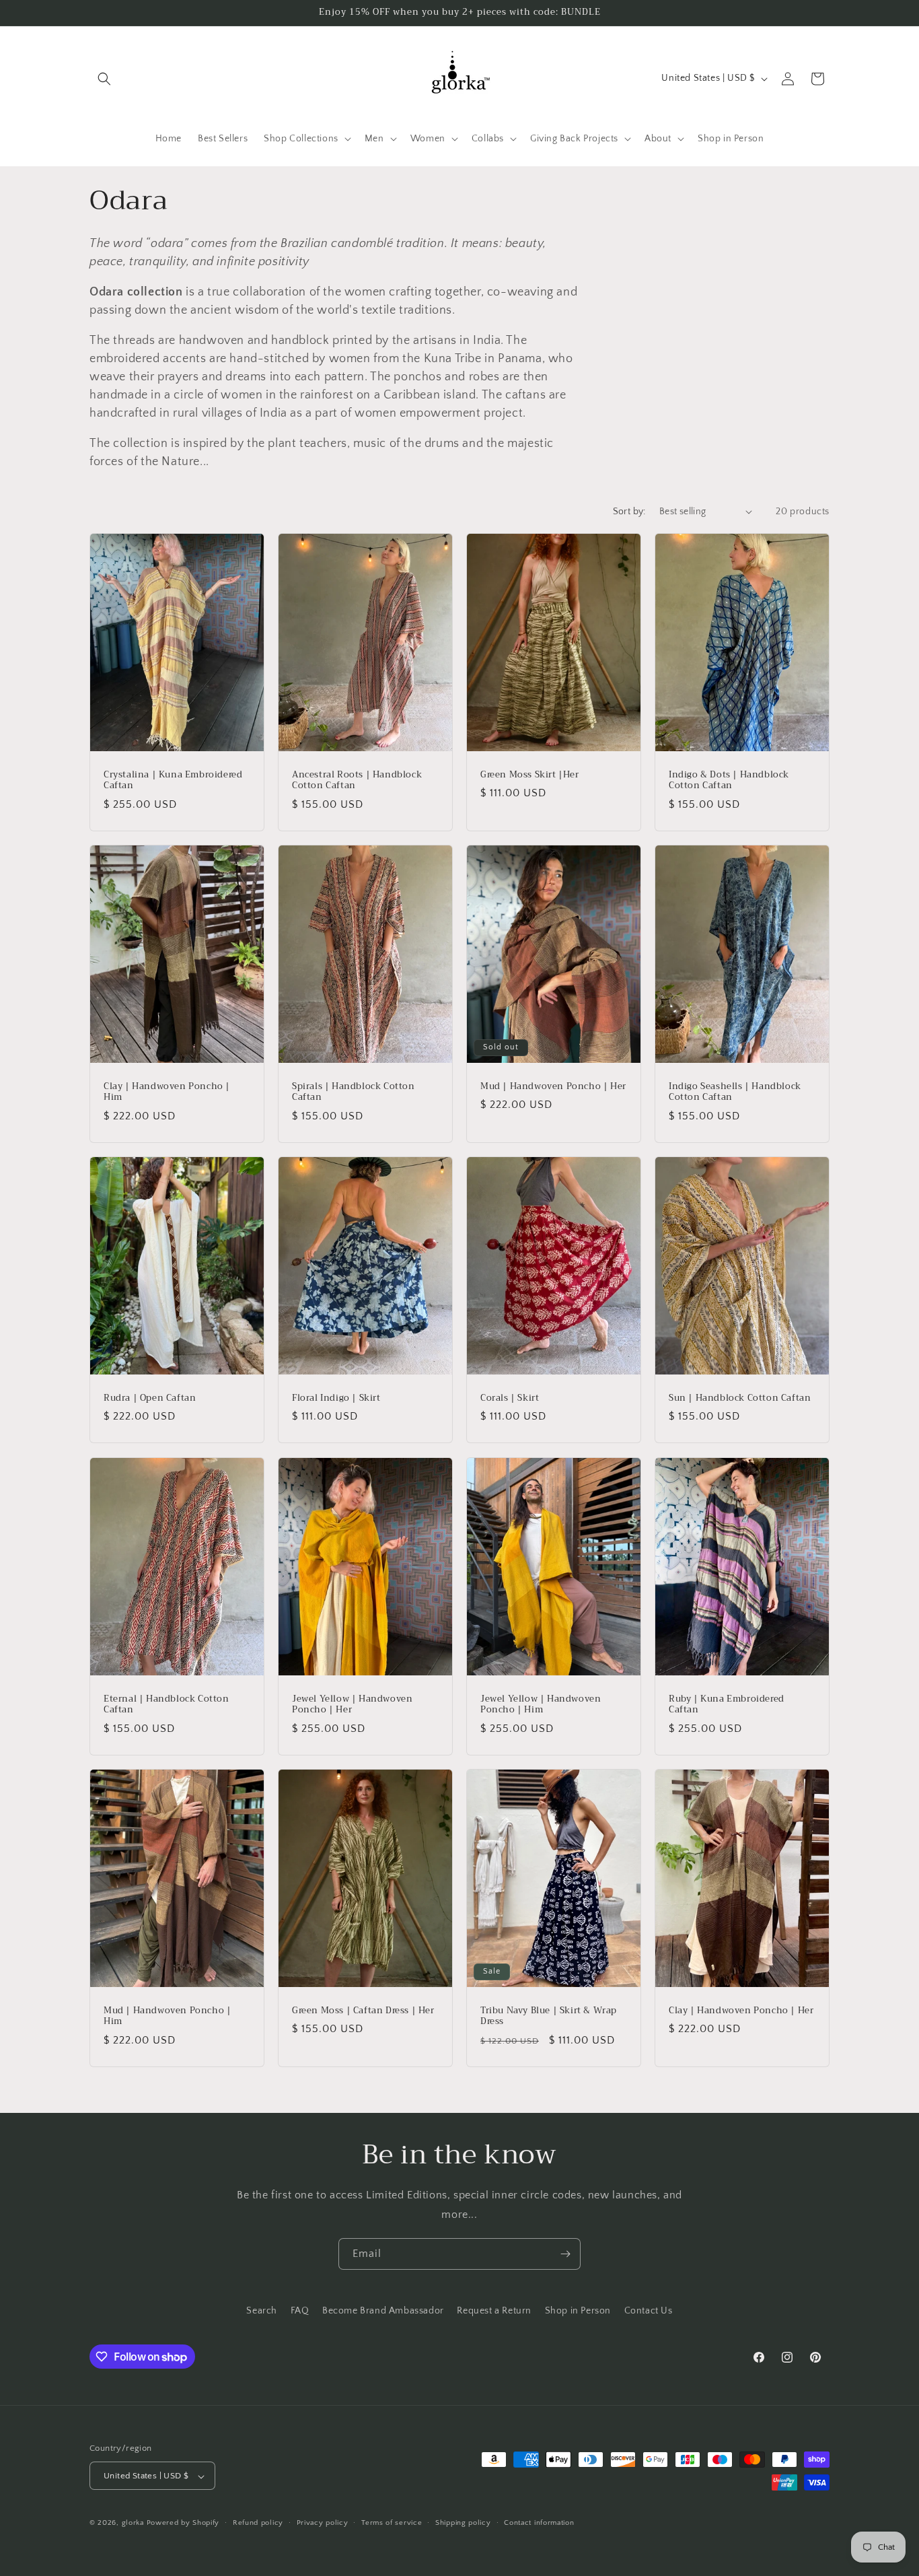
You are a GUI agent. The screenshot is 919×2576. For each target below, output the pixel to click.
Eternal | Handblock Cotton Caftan (167, 1704)
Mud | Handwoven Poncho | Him (167, 2017)
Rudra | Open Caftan (150, 1398)
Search (262, 2311)
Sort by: (629, 512)
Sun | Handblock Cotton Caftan (740, 1398)
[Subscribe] (565, 2254)
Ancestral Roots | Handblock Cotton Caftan (357, 780)
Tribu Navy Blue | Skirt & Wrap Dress (549, 2017)
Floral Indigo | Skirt (336, 1398)
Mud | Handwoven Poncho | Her (553, 1087)
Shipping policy (463, 2523)
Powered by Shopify (183, 2523)
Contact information (539, 2523)
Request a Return (494, 2311)
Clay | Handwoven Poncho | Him (167, 1092)
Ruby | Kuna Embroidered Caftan (727, 1704)
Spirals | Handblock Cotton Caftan (354, 1092)
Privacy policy (323, 2523)
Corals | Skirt (510, 1398)
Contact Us (649, 2311)
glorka (133, 2523)
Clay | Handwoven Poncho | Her (741, 2011)
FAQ (300, 2311)
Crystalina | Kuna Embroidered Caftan (173, 780)
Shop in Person (578, 2311)
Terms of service (392, 2523)
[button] (104, 79)
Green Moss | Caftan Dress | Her (363, 2011)
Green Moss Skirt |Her (530, 774)
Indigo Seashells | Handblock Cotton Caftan (735, 1092)
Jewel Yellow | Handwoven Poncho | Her (352, 1704)
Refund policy (258, 2523)
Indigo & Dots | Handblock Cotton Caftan (729, 780)
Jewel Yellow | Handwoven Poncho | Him (541, 1704)
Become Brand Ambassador (383, 2311)
